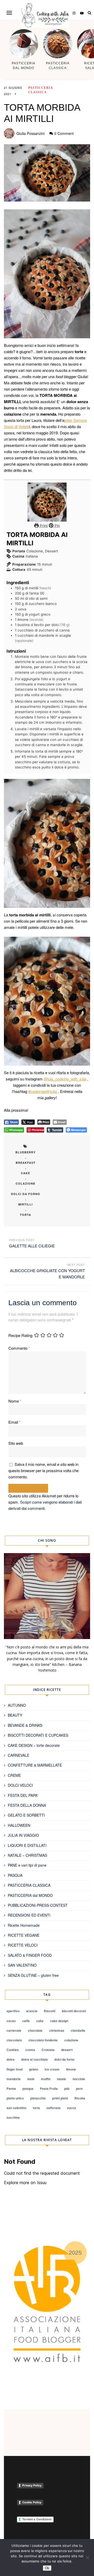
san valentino (16, 2108)
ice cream (52, 2069)
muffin (46, 2079)
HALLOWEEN (19, 1825)
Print (43, 526)
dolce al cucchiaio (34, 2059)
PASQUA (15, 1875)
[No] (87, 2558)
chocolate (35, 2030)
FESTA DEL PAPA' (23, 1795)
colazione (25, 1183)
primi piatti (60, 2098)
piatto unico (15, 2098)
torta (25, 1215)
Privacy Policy (32, 2485)
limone (71, 2069)
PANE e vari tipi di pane (27, 1865)
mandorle (14, 2079)
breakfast (26, 1163)
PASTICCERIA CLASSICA (29, 1885)
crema (30, 2050)
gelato (34, 2069)
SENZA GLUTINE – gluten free (33, 1975)
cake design (59, 2021)
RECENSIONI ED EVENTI (29, 1915)
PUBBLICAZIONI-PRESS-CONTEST (38, 1905)
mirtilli (25, 1204)
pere (79, 2089)
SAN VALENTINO (22, 1965)
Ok (47, 2568)
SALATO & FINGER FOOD (30, 1955)
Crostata (48, 2050)
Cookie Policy (32, 2502)
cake (25, 1173)
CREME (14, 1775)
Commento (19, 1348)
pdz (67, 2089)
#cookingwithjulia (43, 1091)
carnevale (14, 2030)
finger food (14, 2069)
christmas (57, 2030)
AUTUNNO (17, 1705)
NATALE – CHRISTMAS (27, 1855)
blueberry (25, 1152)
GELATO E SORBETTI (26, 1815)
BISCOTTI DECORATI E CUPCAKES (38, 1735)
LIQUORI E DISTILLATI (27, 1845)
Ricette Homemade (24, 1925)
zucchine (13, 2117)
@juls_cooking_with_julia (65, 1079)
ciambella (78, 2030)
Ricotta (80, 2098)
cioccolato (14, 2040)
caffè (26, 2021)
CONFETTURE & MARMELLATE (35, 1765)
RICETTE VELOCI (23, 1945)
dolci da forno (26, 1194)
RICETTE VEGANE (24, 1935)
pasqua (28, 2089)
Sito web (16, 1443)
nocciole (79, 2079)
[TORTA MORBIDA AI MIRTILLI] (47, 173)
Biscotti (50, 2011)
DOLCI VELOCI (20, 1785)
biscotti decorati (74, 2011)
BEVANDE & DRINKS (25, 1725)
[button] (9, 13)
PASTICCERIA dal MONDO (30, 1895)
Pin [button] (57, 526)
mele (31, 2079)
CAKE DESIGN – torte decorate (34, 1745)
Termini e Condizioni (37, 2519)
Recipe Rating (20, 1335)
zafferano (54, 2108)
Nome (15, 1401)
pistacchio (38, 2098)
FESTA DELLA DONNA (27, 1805)
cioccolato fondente (43, 2040)
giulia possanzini (31, 133)
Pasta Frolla (49, 2089)
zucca (72, 2108)
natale (61, 2079)
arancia (32, 2011)
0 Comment (64, 133)
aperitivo (13, 2011)
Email (14, 1422)
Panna (11, 2089)
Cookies (13, 2050)
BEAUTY (15, 1715)
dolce (11, 2059)
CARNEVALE (19, 1755)
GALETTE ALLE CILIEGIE (32, 1246)
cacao (11, 2021)
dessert (67, 2050)
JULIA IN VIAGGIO (23, 1835)
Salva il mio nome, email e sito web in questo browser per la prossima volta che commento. (43, 1470)
